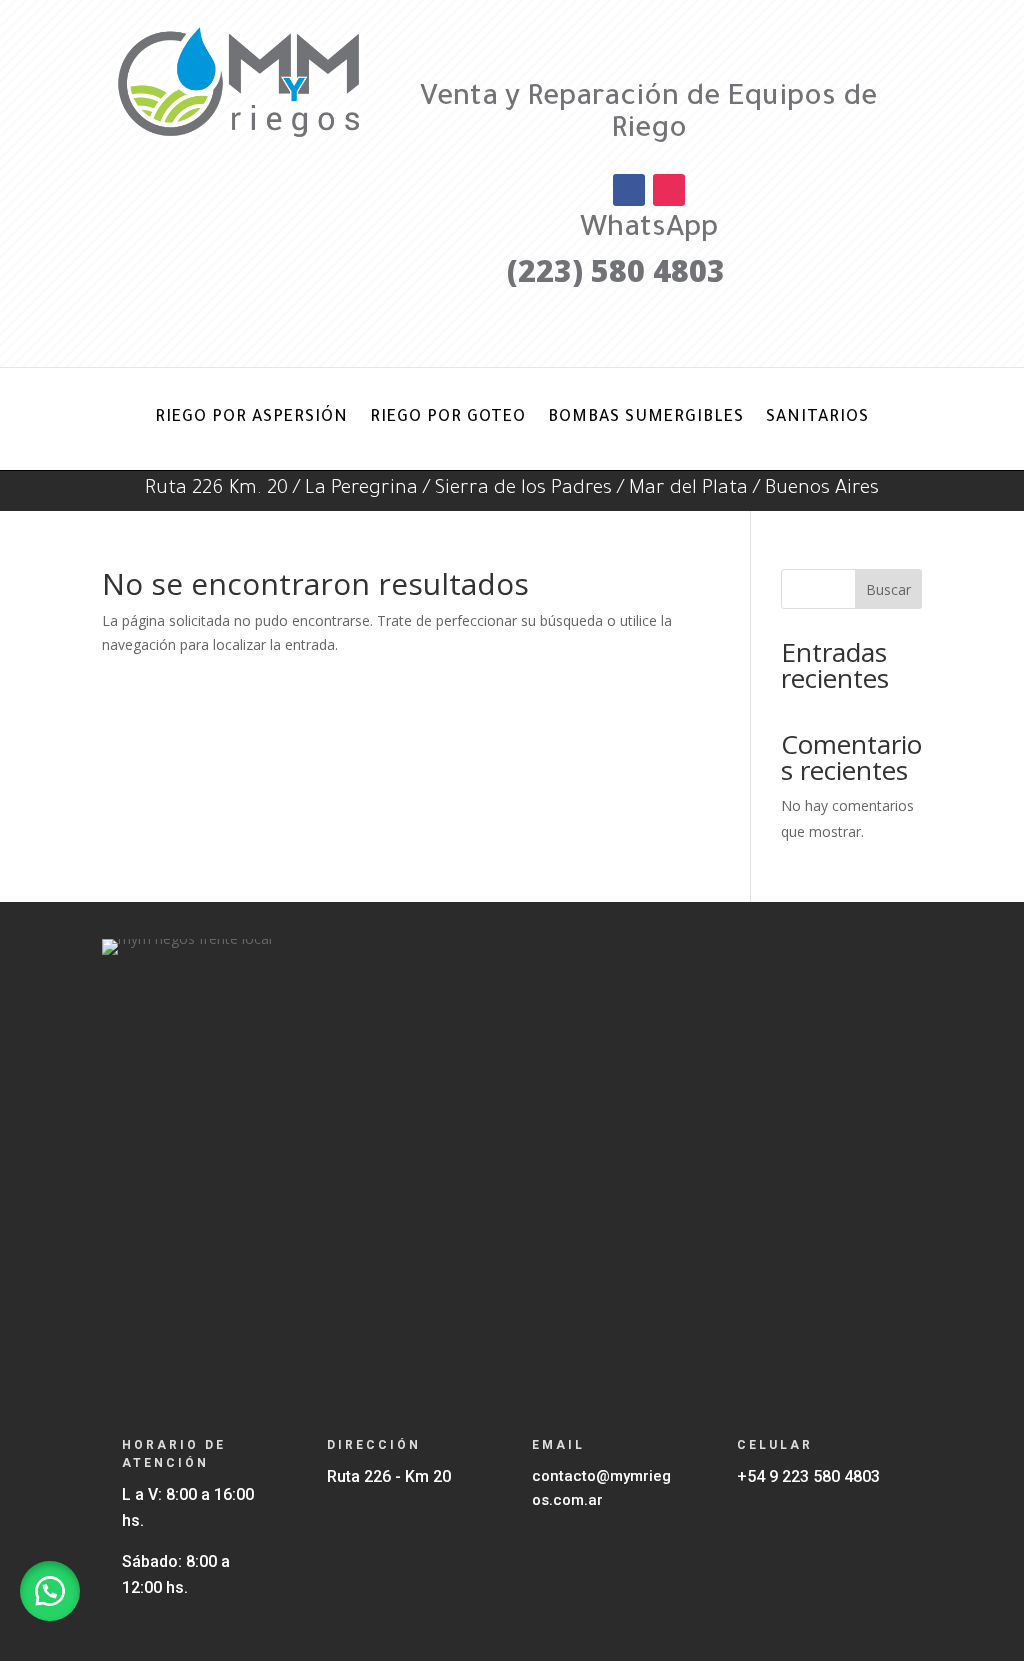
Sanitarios (817, 418)
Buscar (888, 589)
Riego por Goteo (448, 418)
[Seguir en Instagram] (669, 190)
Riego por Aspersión (251, 418)
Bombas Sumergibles (646, 418)
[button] (50, 1591)
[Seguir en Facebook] (629, 190)
